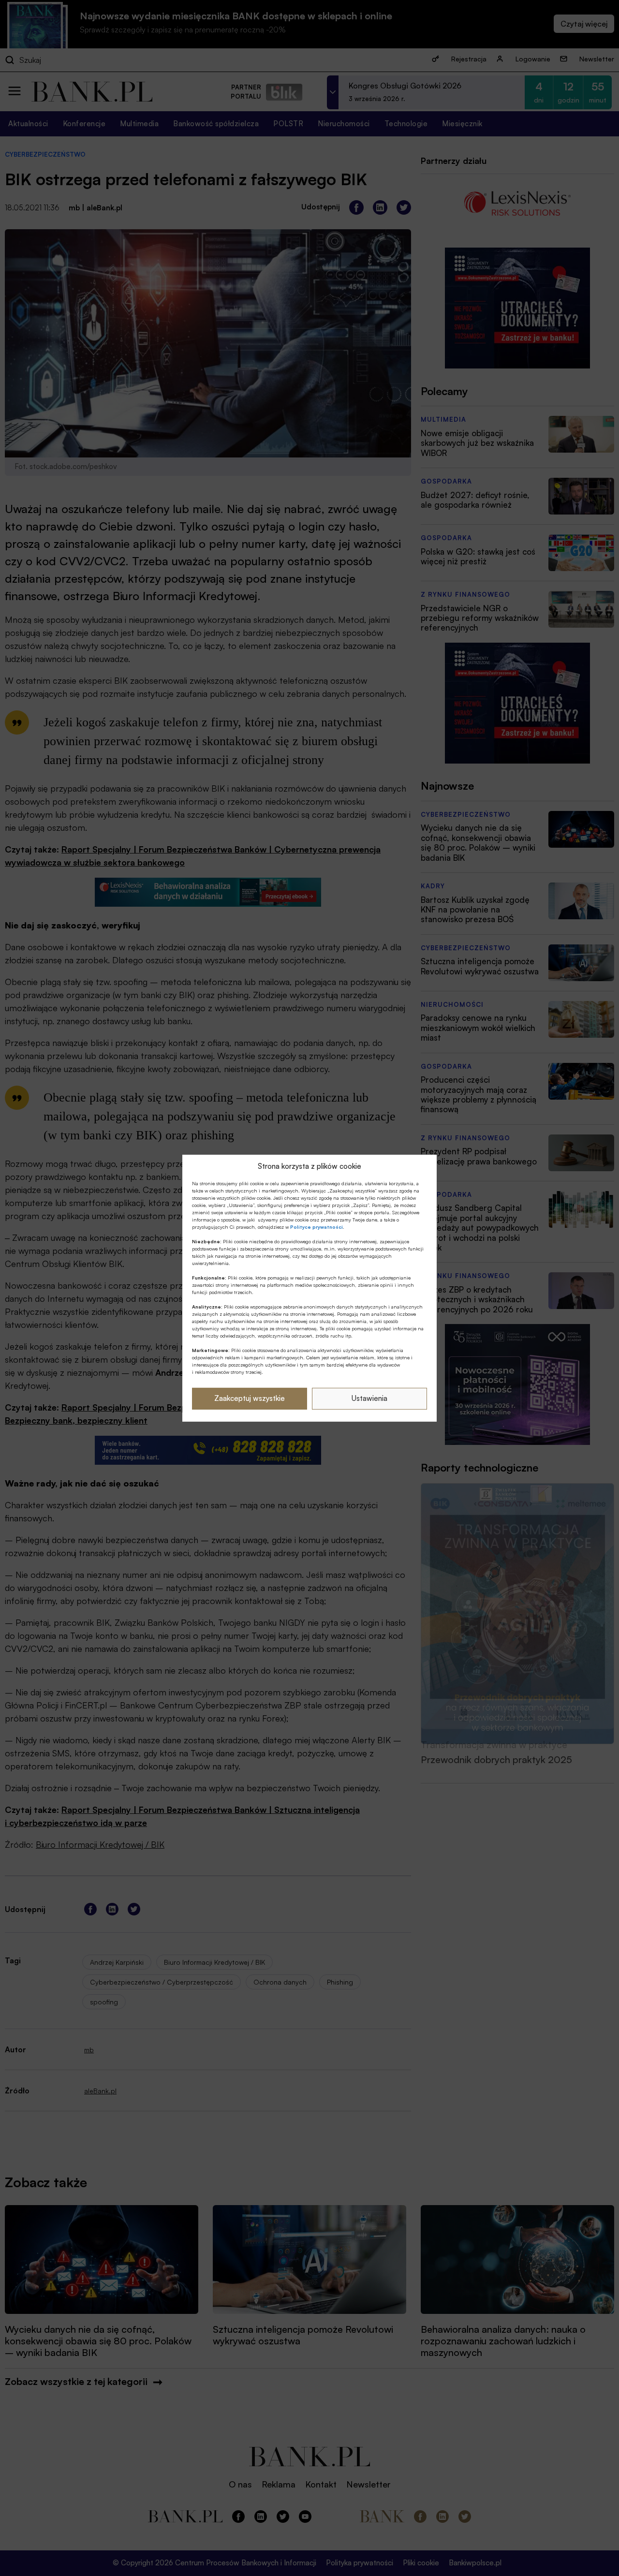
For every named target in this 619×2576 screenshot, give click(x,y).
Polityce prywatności (317, 1227)
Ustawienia (369, 1398)
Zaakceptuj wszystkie (250, 1398)
